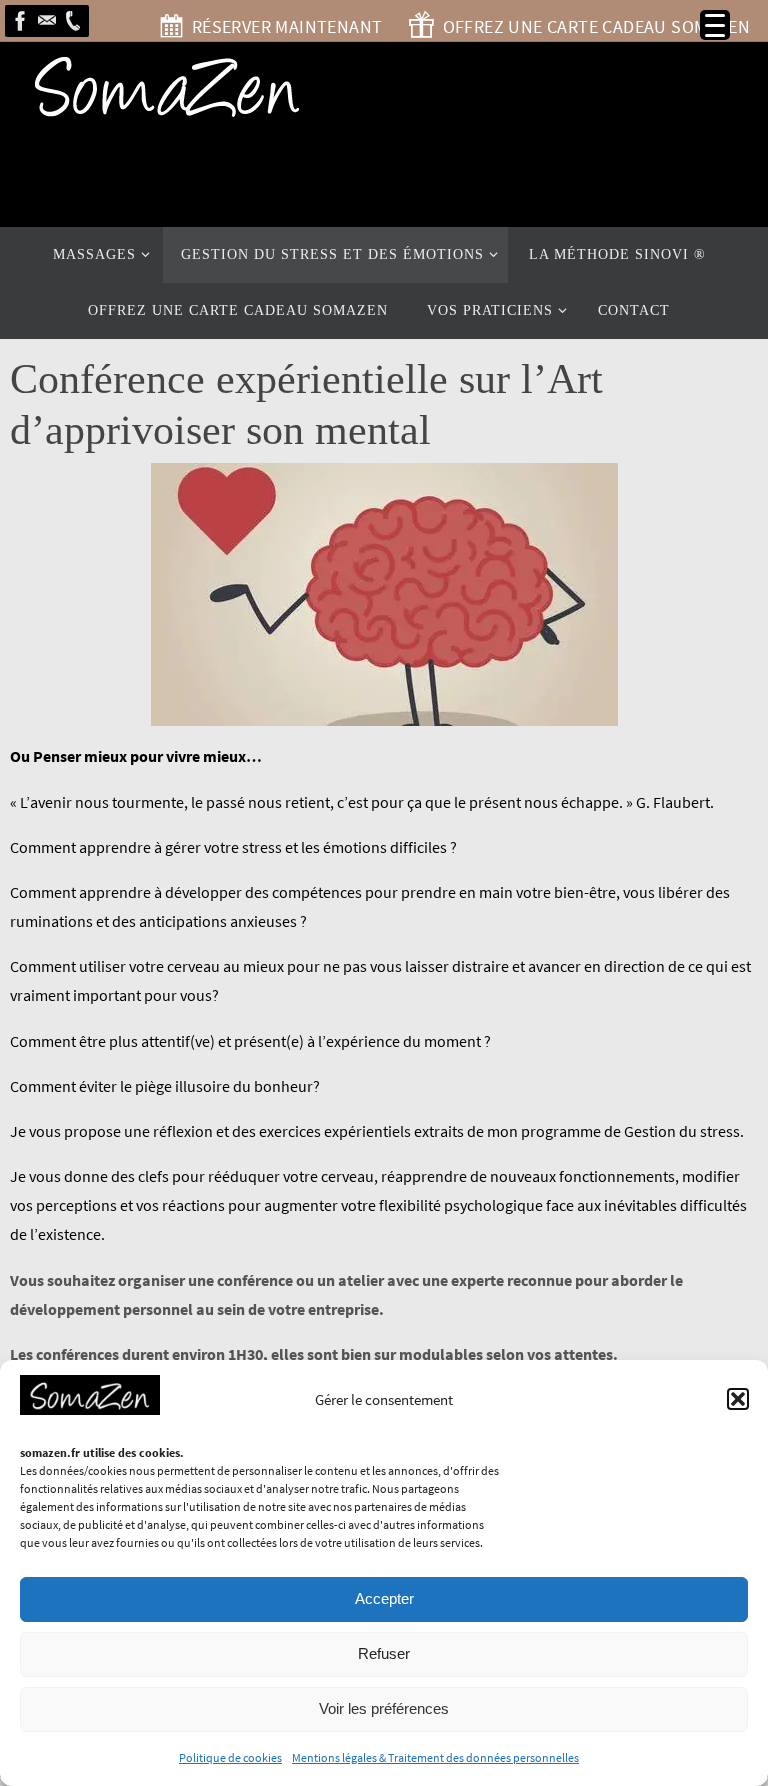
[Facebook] (21, 21)
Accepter (384, 1598)
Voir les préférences (384, 1708)
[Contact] (47, 21)
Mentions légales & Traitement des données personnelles (435, 1757)
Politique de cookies (230, 1757)
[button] (738, 1399)
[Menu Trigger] (715, 25)
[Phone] (73, 21)
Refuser (384, 1653)
